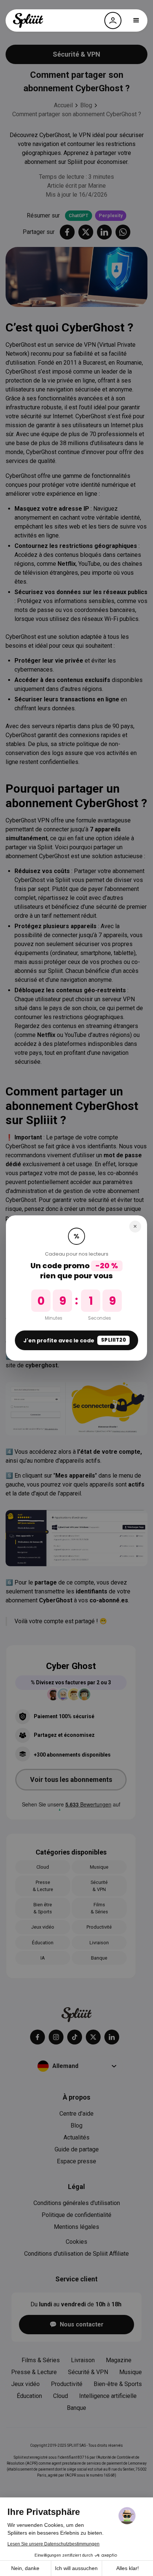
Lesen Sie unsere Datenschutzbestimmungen (53, 2544)
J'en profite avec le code (75, 1340)
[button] (136, 20)
